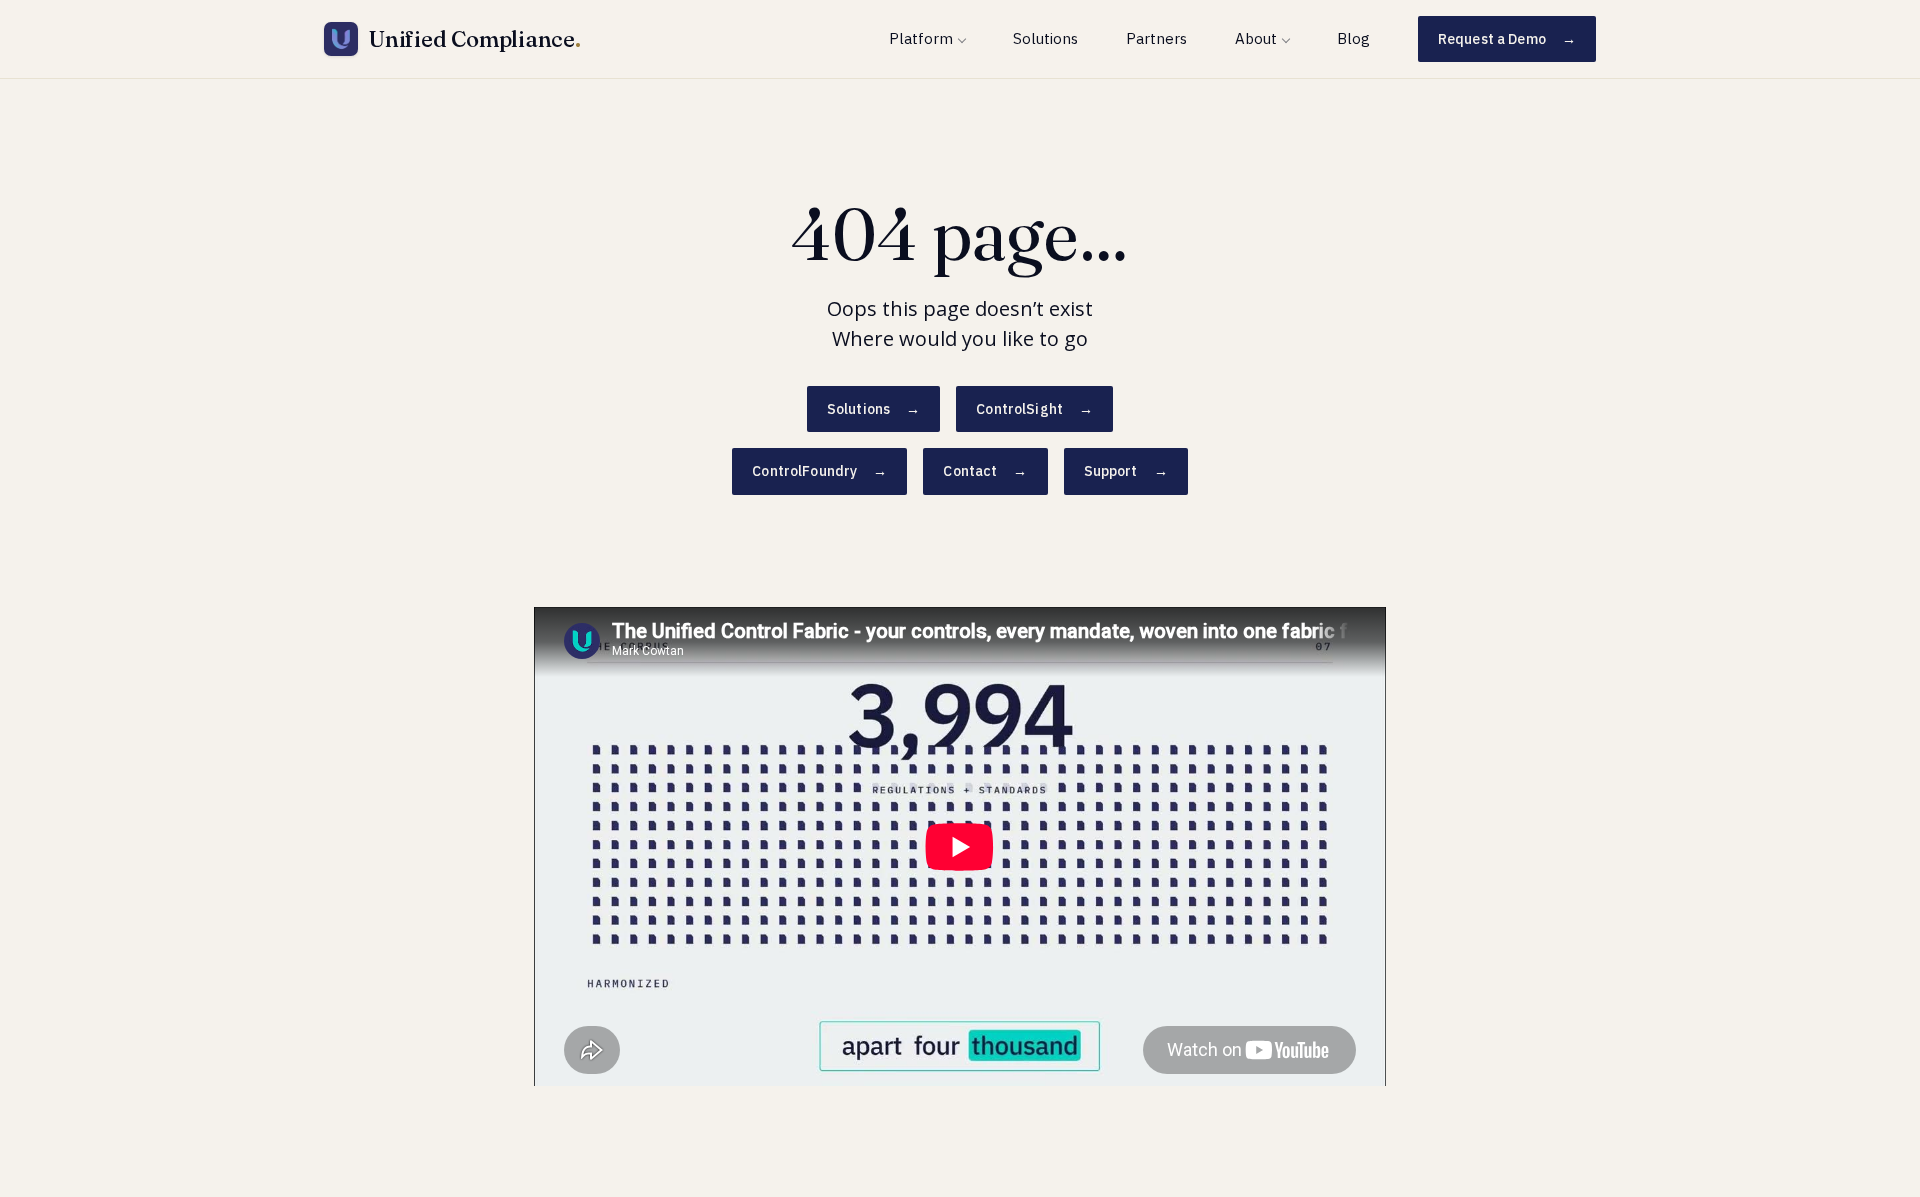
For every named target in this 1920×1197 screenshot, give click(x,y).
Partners (1156, 38)
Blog (1353, 38)
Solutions (1045, 38)
